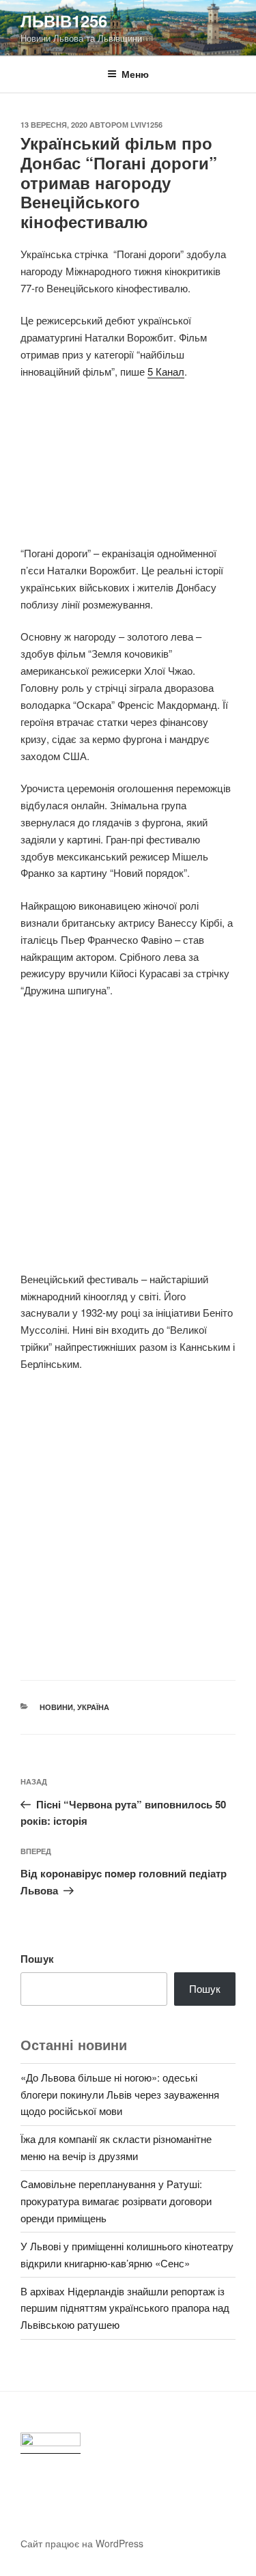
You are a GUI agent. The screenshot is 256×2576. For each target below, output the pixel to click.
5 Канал (166, 371)
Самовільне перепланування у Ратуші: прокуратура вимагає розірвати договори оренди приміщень (116, 2201)
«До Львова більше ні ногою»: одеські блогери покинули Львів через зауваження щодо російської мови (120, 2094)
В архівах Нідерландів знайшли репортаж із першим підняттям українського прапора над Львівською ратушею (125, 2308)
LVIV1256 (146, 125)
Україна (93, 1707)
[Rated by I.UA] (51, 2443)
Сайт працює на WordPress (82, 2543)
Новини (56, 1707)
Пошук (37, 1959)
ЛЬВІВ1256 (64, 20)
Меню (135, 74)
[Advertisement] (128, 470)
